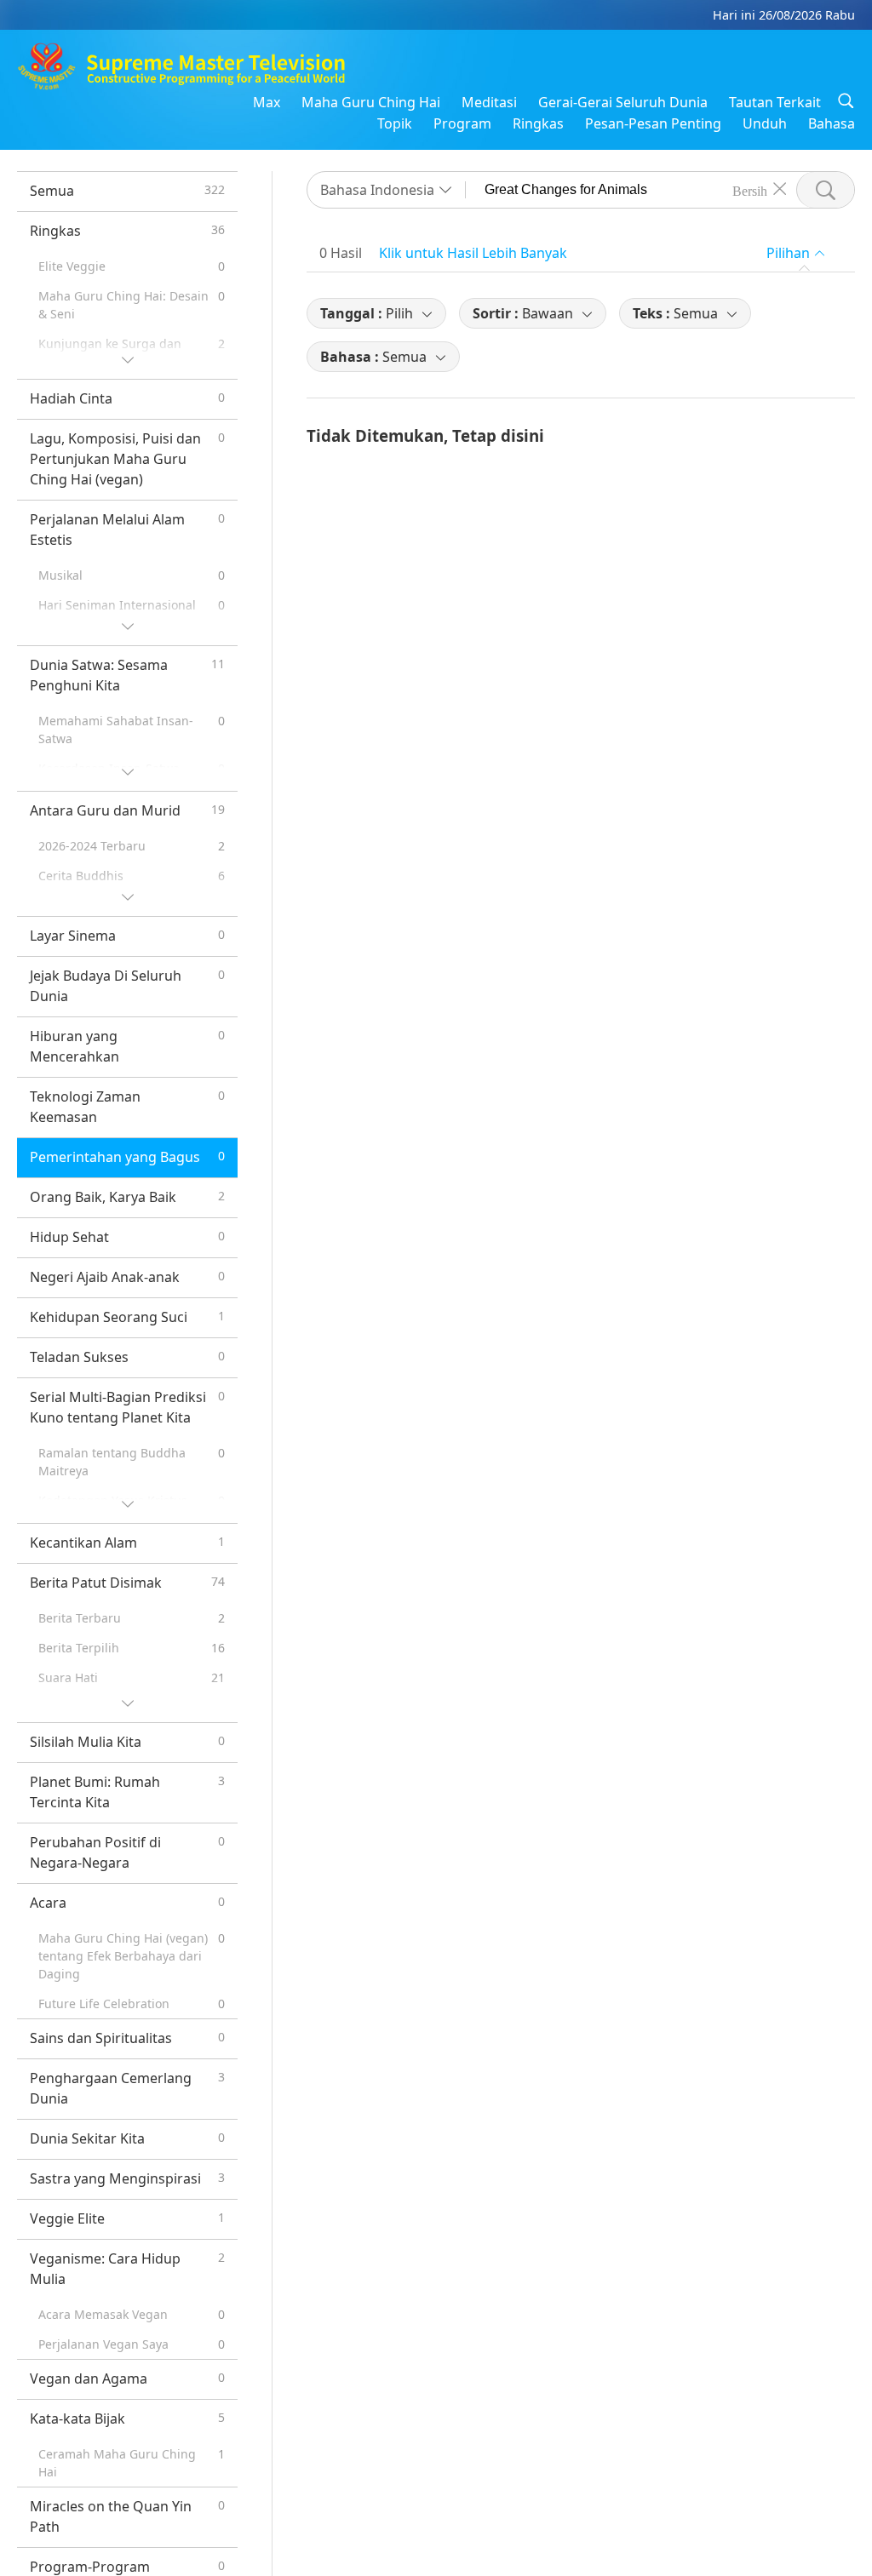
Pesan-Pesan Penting (653, 123)
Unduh (765, 123)
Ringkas (538, 123)
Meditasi (489, 102)
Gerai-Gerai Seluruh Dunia (623, 102)
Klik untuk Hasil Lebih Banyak (473, 253)
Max (267, 102)
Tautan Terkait (775, 102)
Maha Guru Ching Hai (371, 102)
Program (462, 123)
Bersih (750, 190)
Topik (395, 123)
